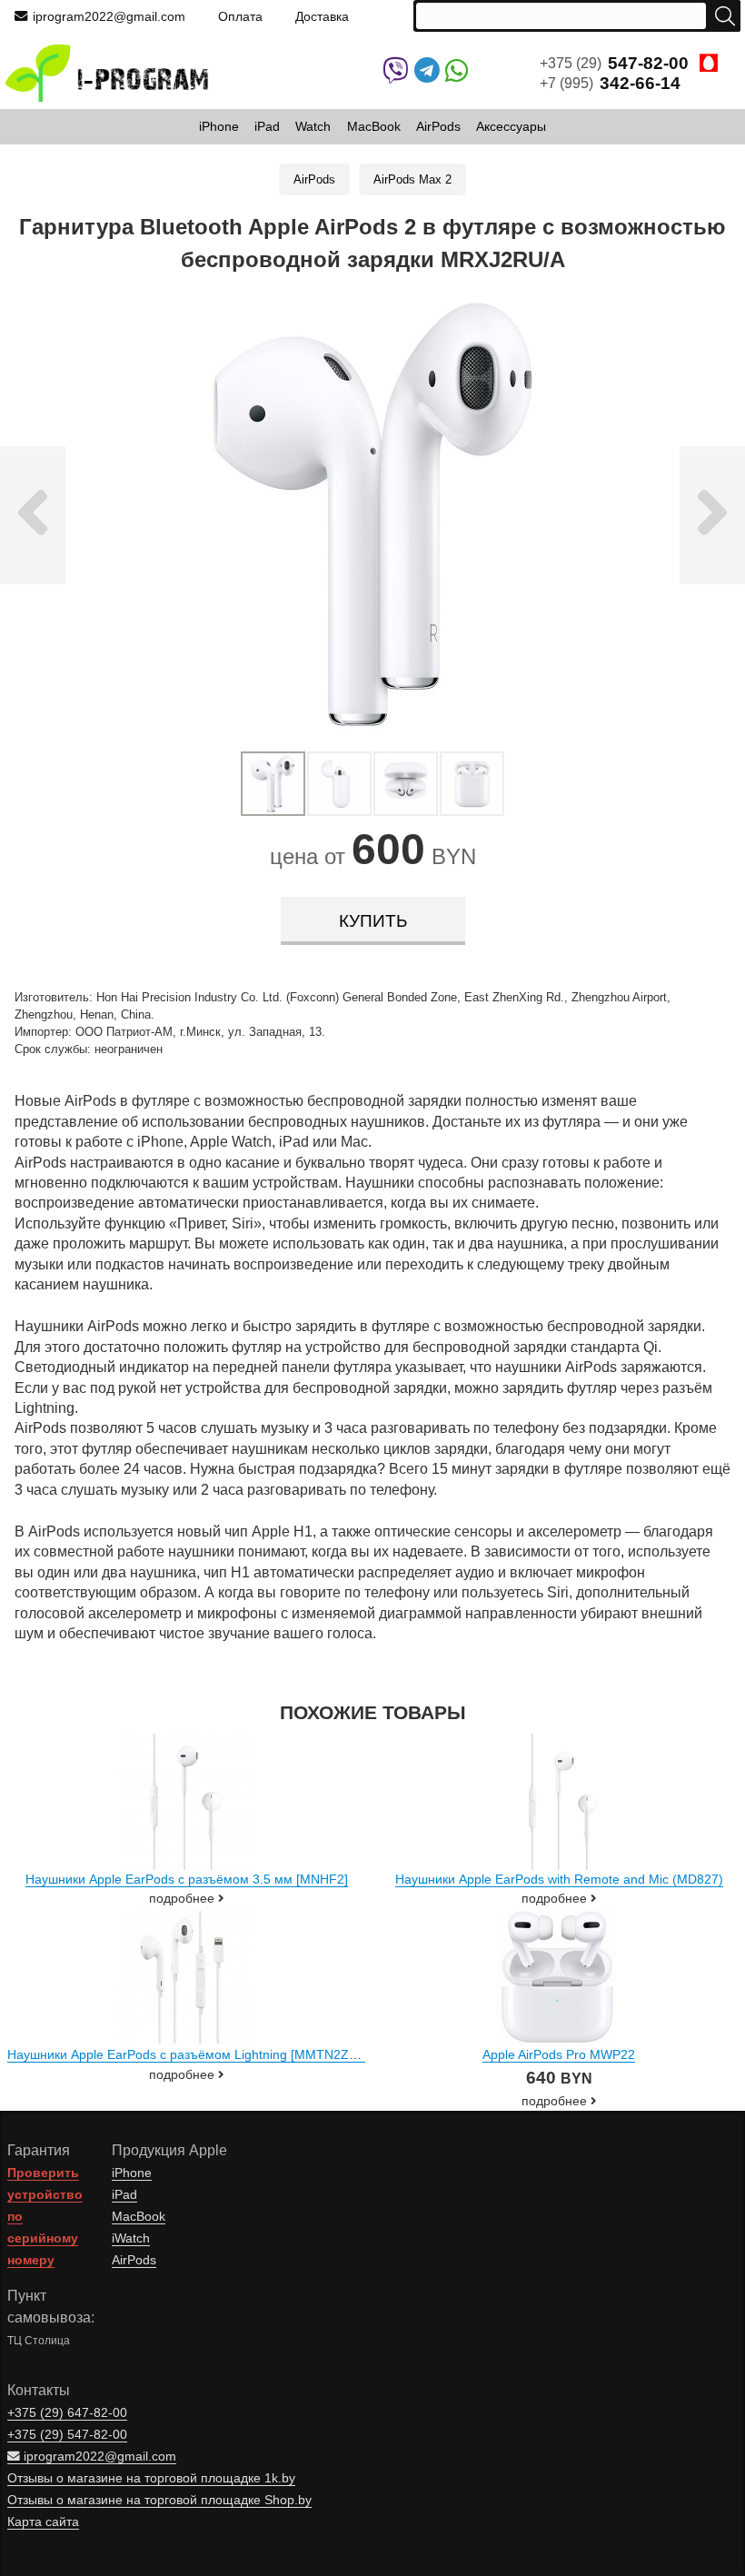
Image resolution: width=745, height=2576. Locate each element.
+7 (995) (610, 83)
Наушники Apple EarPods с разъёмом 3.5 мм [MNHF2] (187, 1879)
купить (373, 921)
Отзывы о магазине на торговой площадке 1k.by (151, 2478)
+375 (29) (614, 63)
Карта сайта (43, 2522)
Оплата (240, 16)
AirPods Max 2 (412, 179)
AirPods (314, 179)
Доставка (322, 16)
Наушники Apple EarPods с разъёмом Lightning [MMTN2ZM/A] (191, 2054)
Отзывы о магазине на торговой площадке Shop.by (159, 2500)
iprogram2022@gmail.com (109, 16)
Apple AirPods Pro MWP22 (559, 2054)
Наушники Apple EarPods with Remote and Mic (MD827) (559, 1879)
